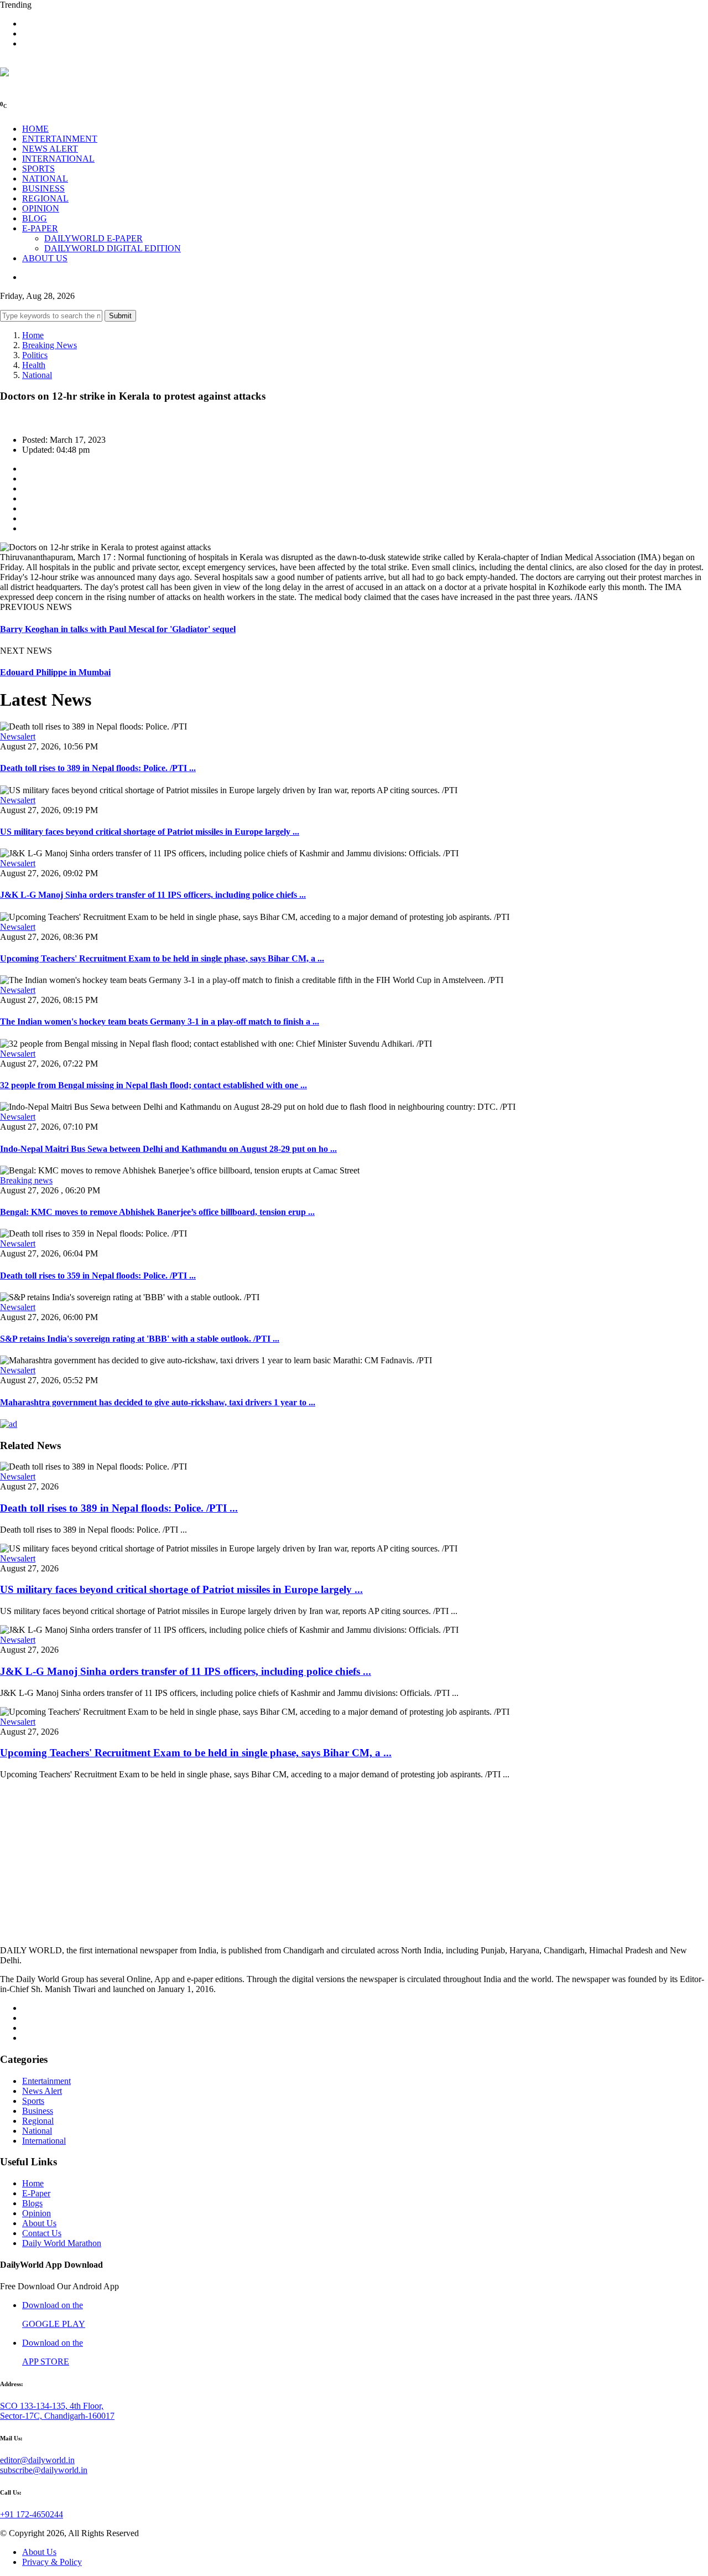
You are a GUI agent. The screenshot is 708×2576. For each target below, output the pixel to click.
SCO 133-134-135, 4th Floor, (52, 2406)
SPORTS (38, 169)
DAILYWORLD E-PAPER (93, 238)
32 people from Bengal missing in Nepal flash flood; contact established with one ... (153, 1085)
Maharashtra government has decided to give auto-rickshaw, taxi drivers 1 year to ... (158, 1402)
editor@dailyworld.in (37, 2460)
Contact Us (42, 2233)
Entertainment (46, 2081)
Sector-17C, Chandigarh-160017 (57, 2416)
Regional (38, 2121)
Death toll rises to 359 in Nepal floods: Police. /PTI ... (98, 1276)
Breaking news (26, 1180)
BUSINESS (43, 188)
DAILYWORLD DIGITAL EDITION (113, 248)
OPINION (41, 208)
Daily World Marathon (62, 2243)
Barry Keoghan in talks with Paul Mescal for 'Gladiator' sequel (118, 629)
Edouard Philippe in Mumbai (55, 672)
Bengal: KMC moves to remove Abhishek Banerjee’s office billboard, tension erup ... (157, 1212)
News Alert (42, 2091)
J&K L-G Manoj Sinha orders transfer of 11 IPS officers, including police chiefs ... (153, 895)
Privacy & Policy (52, 2562)
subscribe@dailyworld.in (44, 2470)
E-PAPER (40, 228)
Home (33, 335)
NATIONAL (45, 179)
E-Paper (36, 2193)
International (44, 2141)
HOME (35, 129)
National (37, 375)
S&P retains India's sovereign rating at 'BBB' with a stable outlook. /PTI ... (140, 1339)
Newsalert (18, 736)
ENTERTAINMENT (60, 139)
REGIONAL (45, 198)
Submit (120, 316)
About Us (39, 2223)
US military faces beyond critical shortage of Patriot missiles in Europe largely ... (150, 832)
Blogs (32, 2203)
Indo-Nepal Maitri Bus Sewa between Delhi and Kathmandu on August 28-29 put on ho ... (168, 1149)
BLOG (35, 218)
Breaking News (50, 345)
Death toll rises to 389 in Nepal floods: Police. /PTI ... (98, 768)
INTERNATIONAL (58, 159)
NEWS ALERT (50, 149)
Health (34, 365)
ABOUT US (45, 258)
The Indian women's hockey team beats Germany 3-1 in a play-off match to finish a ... (160, 1021)
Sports (33, 2101)
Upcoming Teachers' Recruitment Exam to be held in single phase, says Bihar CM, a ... (162, 958)
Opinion (37, 2213)
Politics (35, 355)
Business (38, 2111)
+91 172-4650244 (32, 2514)
